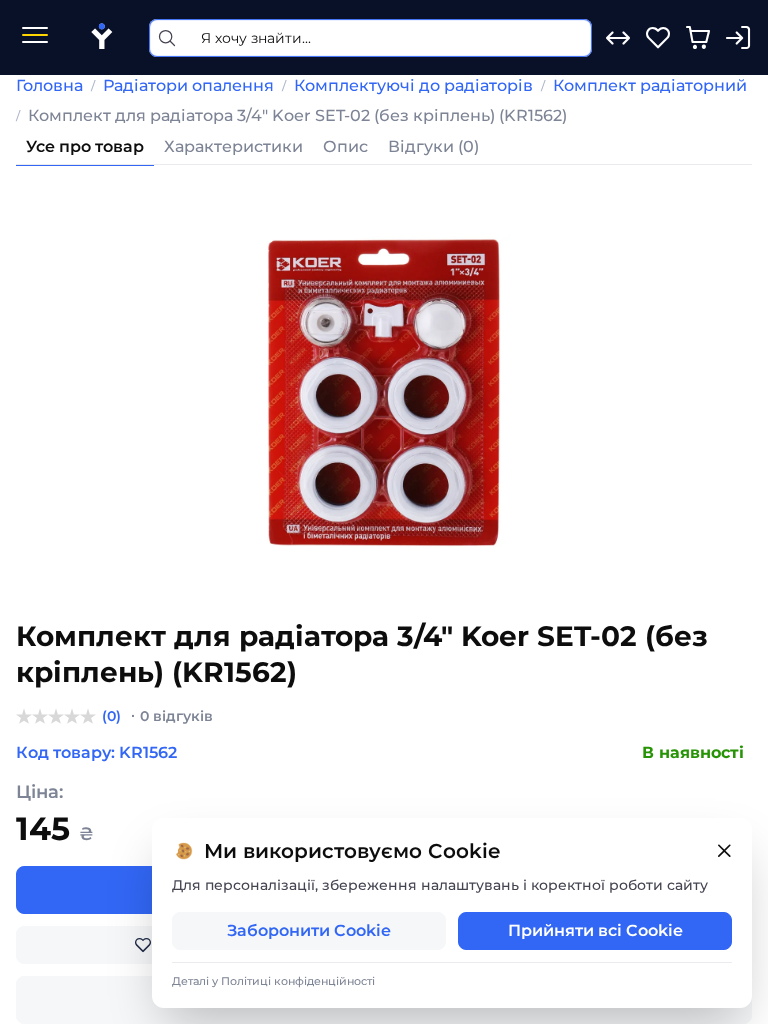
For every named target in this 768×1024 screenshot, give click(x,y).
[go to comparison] (618, 38)
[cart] (698, 38)
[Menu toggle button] (35, 37)
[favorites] (658, 38)
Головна (49, 85)
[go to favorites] (658, 38)
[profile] (738, 38)
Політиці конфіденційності (298, 981)
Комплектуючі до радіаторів (413, 85)
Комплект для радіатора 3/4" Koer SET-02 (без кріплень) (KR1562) (297, 115)
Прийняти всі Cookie (595, 930)
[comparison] (618, 38)
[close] (724, 851)
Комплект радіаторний (650, 85)
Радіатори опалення (188, 85)
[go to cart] (698, 38)
